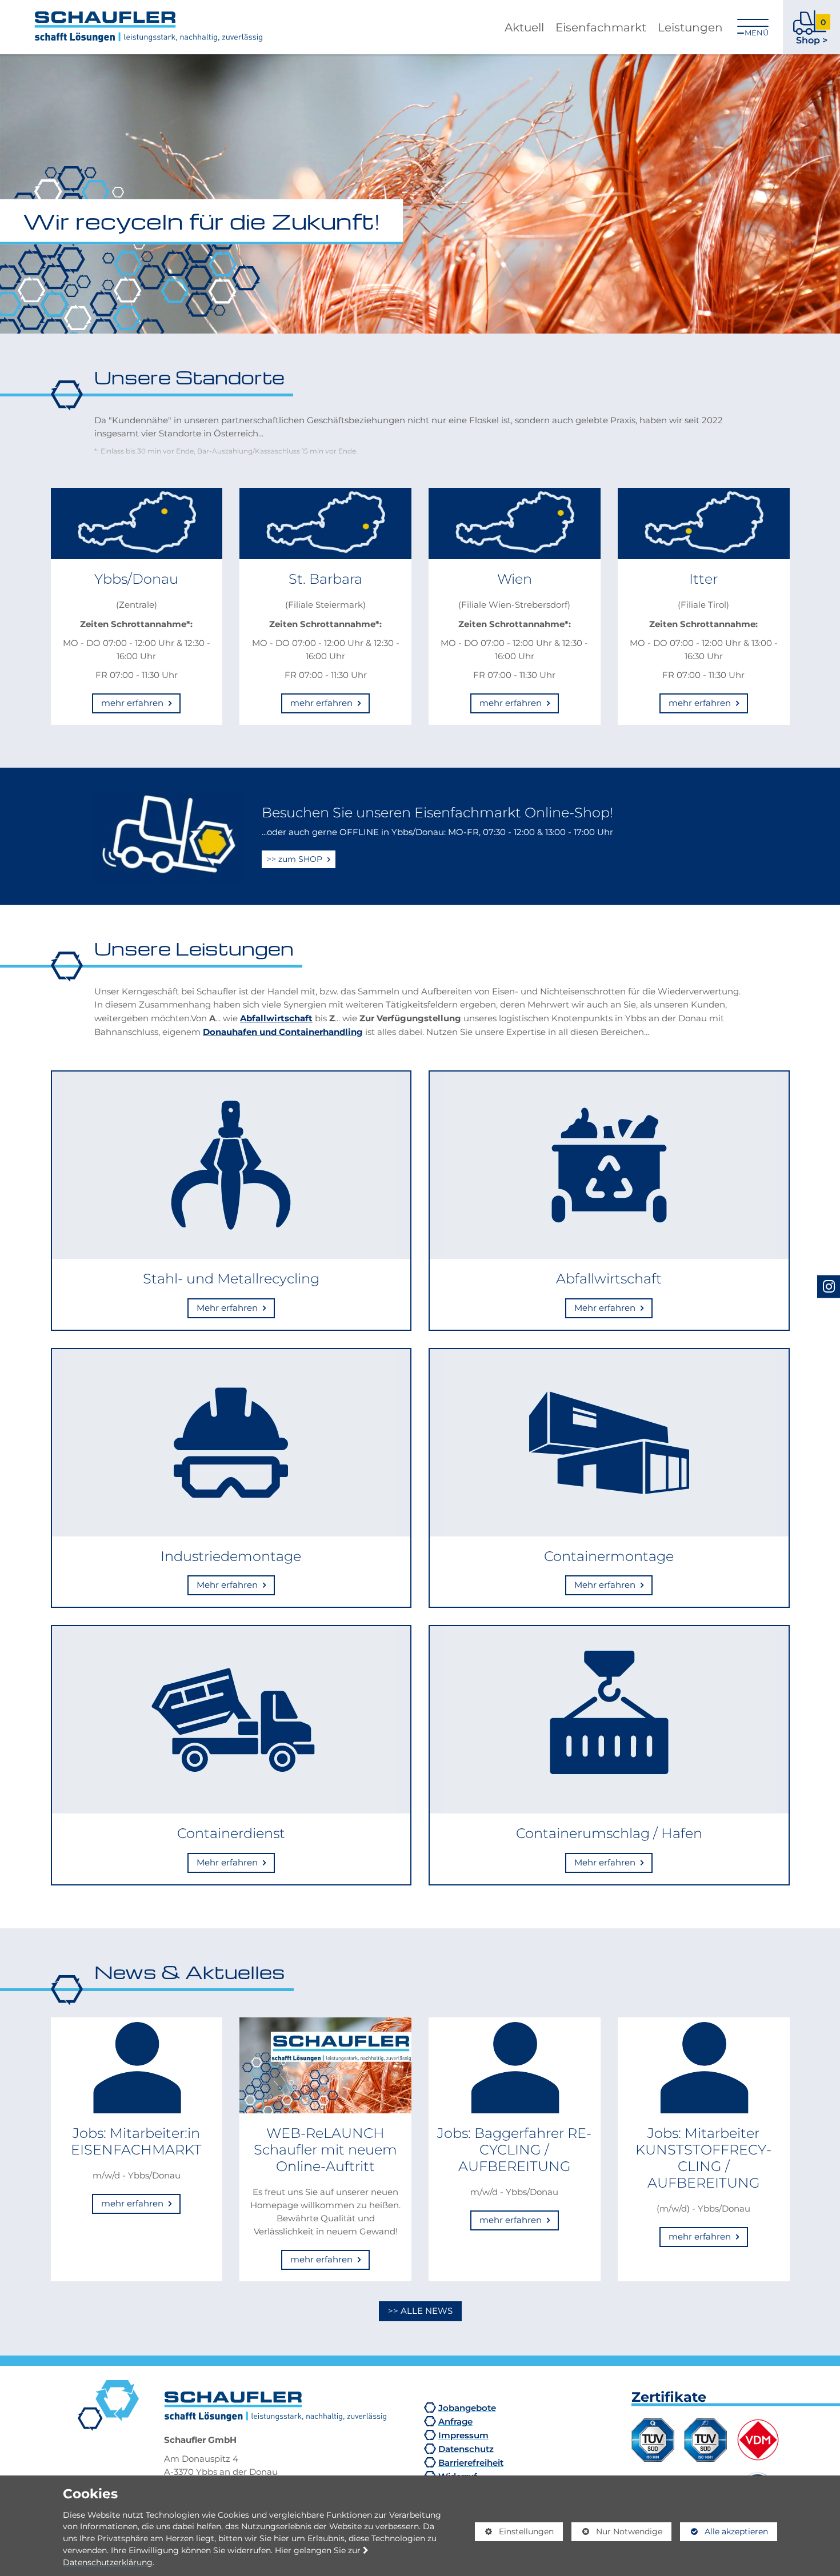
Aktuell (524, 27)
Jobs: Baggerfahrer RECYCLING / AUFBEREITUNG (514, 2149)
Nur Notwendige (617, 2534)
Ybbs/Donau (136, 579)
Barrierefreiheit (471, 2462)
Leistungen (690, 27)
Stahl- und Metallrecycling (231, 1278)
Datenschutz (466, 2449)
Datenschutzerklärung (108, 2562)
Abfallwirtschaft (276, 1018)
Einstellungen (515, 2534)
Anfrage (455, 2421)
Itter (703, 579)
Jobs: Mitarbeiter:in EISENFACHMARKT (136, 2141)
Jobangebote (467, 2408)
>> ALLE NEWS (420, 2311)
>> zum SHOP (296, 859)
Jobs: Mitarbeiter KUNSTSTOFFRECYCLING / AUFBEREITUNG (703, 2157)
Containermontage (609, 1556)
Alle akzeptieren (724, 2531)
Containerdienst (231, 1833)
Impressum (463, 2435)
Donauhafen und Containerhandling (283, 1032)
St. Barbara (325, 579)
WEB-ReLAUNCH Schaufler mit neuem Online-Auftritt (325, 2149)
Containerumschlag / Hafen (609, 1833)
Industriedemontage (231, 1556)
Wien (515, 579)
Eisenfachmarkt (601, 27)
